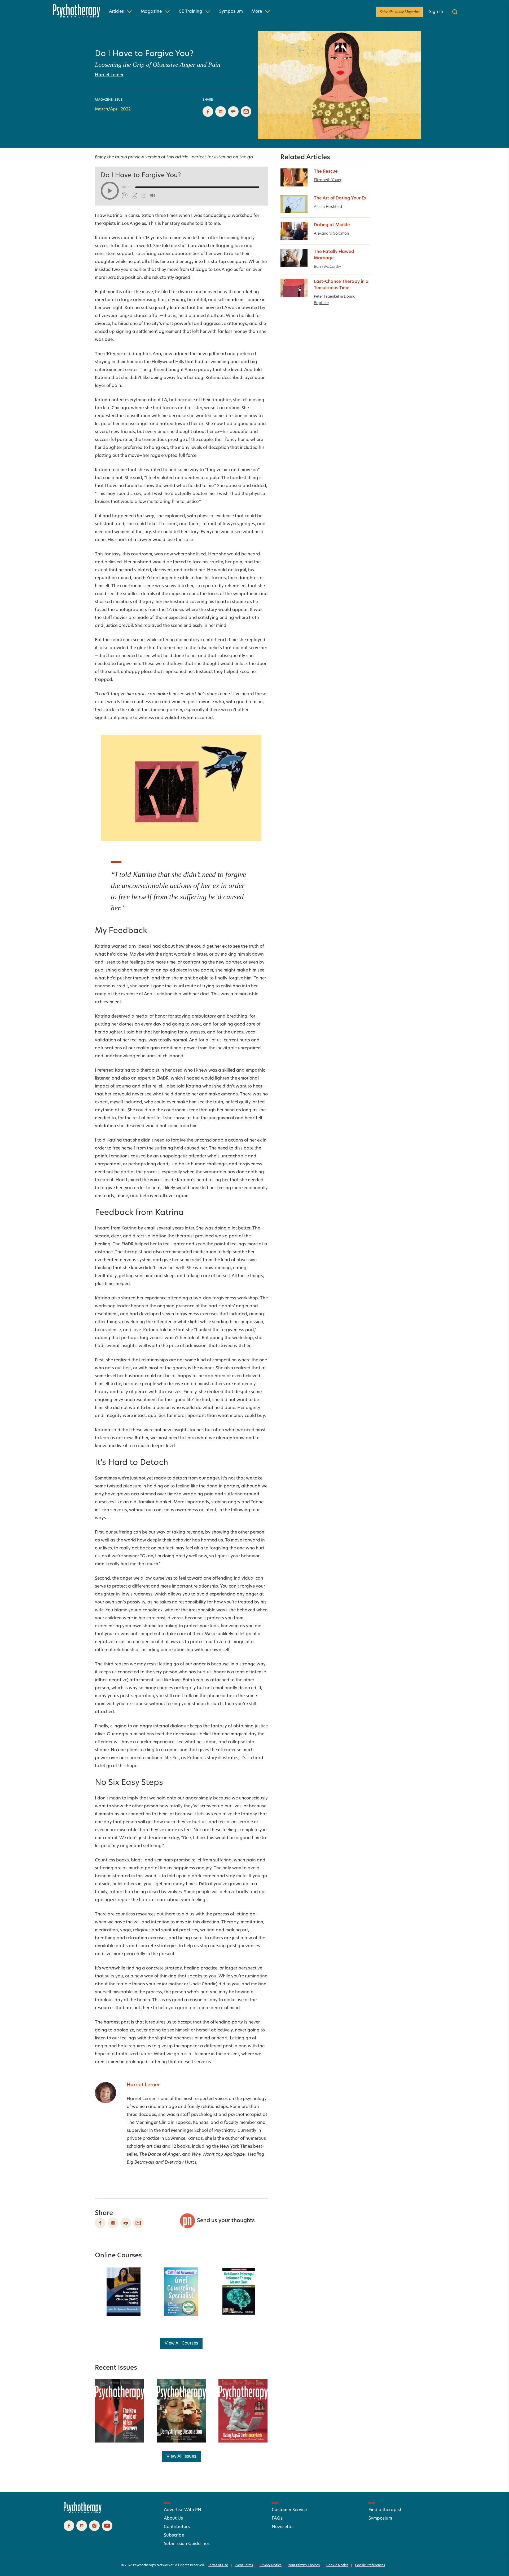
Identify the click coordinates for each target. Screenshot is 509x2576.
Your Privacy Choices (304, 2565)
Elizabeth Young (328, 180)
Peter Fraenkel (326, 297)
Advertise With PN (183, 2510)
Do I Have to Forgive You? (144, 54)
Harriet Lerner (109, 75)
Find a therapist (385, 2510)
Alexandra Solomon (331, 234)
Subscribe (174, 2535)
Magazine (151, 12)
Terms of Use (218, 2565)
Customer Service (289, 2510)
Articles (116, 12)
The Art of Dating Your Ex (340, 198)
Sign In (436, 12)
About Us (173, 2519)
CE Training (190, 12)
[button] (110, 191)
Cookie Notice (337, 2565)
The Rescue (326, 172)
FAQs (277, 2519)
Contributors (177, 2527)
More (257, 12)
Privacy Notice (271, 2565)
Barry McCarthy (327, 267)
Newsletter (283, 2527)
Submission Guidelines (187, 2544)
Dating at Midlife (332, 225)
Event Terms (244, 2565)
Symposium (231, 12)
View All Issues (181, 2457)
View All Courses (181, 2343)
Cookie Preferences (370, 2565)
